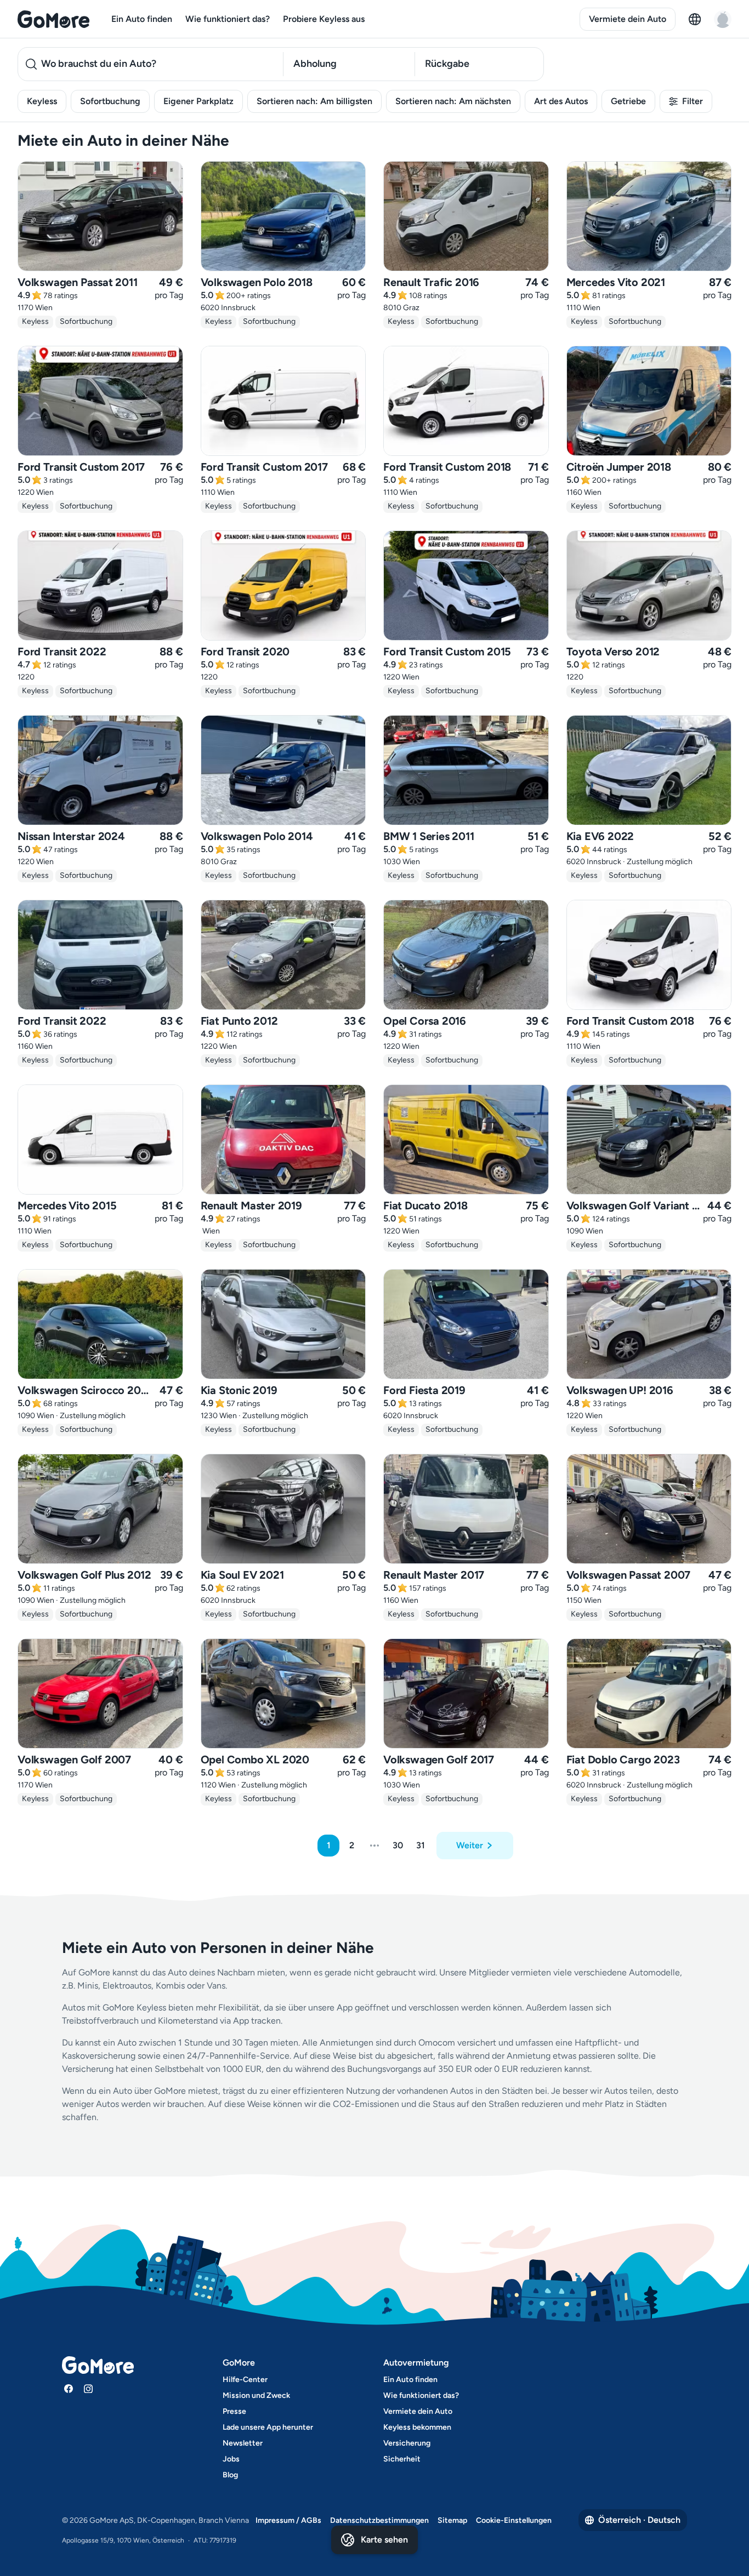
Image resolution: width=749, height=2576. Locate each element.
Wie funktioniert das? (228, 19)
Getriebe (628, 101)
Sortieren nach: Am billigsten (314, 101)
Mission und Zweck (256, 2395)
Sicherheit (402, 2459)
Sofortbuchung (110, 101)
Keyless (42, 101)
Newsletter (243, 2443)
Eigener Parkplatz (198, 101)
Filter (693, 101)
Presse (234, 2411)
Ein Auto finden (142, 19)
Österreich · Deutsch (639, 2520)
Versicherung (407, 2443)
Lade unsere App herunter (268, 2427)
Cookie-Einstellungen (514, 2520)
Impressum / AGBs (288, 2520)
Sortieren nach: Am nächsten (453, 101)
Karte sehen (384, 2540)
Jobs (231, 2459)
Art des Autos (561, 101)
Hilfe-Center (245, 2380)
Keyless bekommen (417, 2427)
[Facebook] (69, 2389)
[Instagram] (88, 2389)
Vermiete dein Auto (628, 19)
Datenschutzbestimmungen (379, 2520)
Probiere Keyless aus (324, 19)
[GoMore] (53, 19)
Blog (230, 2475)
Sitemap (452, 2520)
